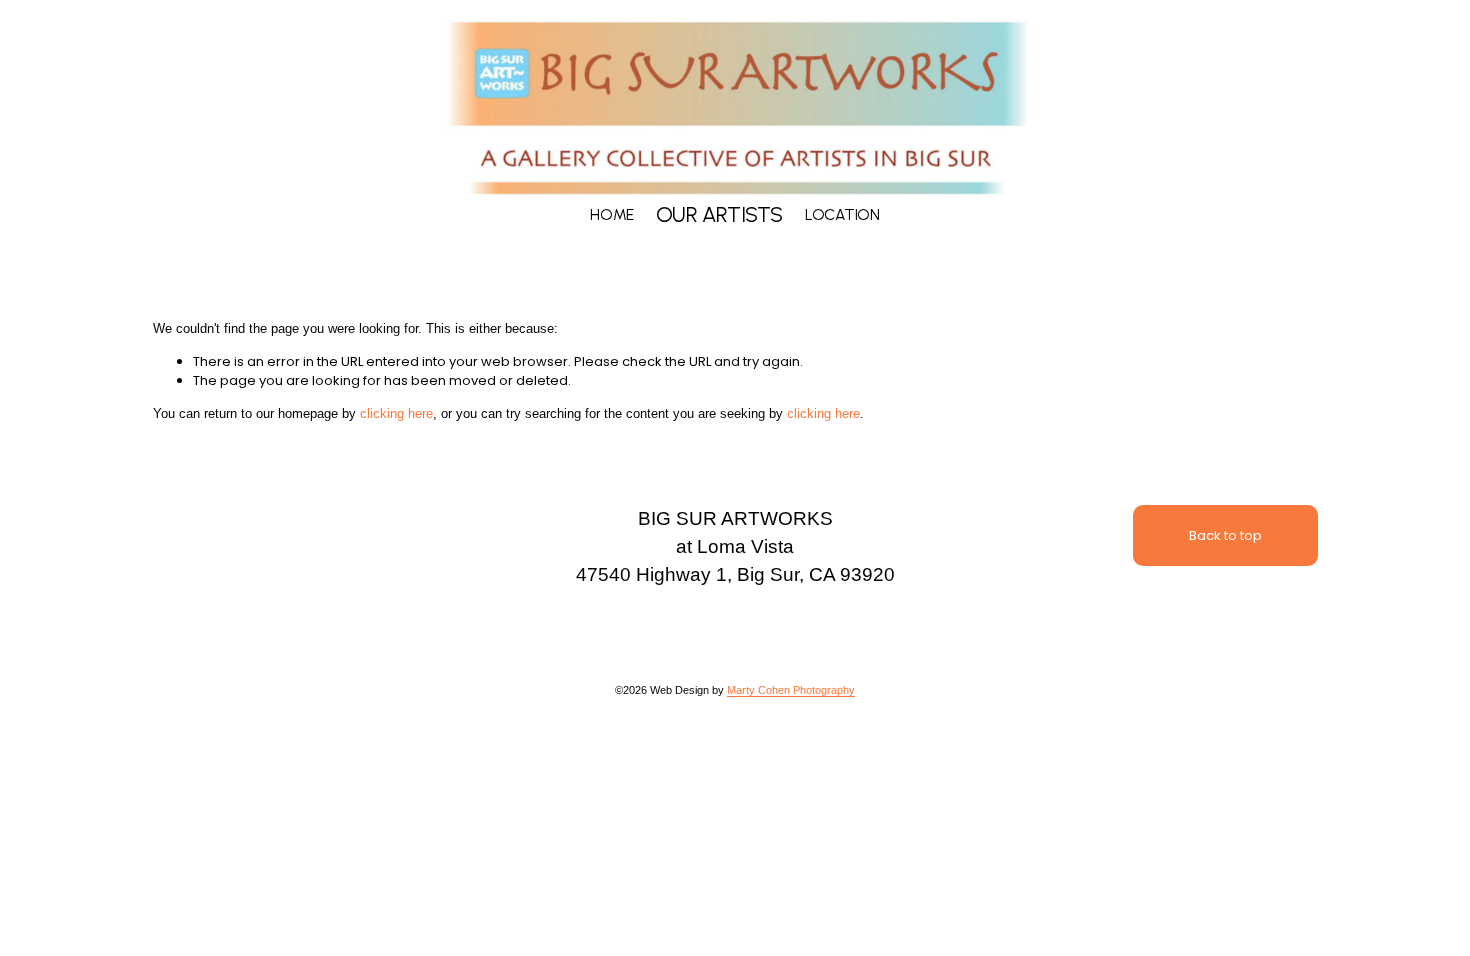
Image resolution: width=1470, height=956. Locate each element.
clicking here (396, 413)
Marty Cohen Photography (791, 690)
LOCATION (842, 214)
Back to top (1225, 535)
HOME (611, 214)
